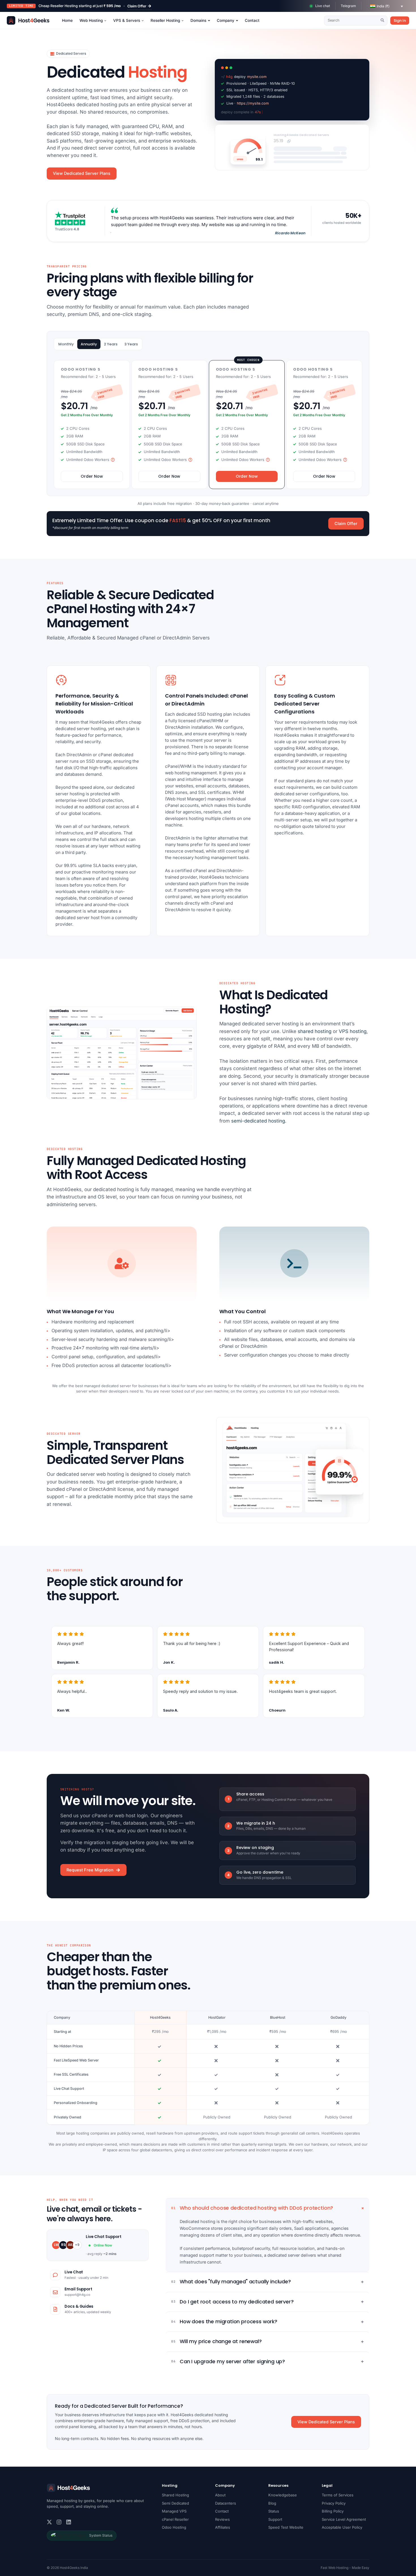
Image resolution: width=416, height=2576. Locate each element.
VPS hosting (353, 1031)
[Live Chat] (55, 2275)
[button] (387, 6)
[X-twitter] (49, 2522)
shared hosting (315, 1031)
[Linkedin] (69, 2522)
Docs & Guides (79, 2306)
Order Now (92, 476)
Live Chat (74, 2272)
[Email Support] (55, 2292)
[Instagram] (59, 2522)
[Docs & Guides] (55, 2309)
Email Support (78, 2289)
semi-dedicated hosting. (259, 1121)
